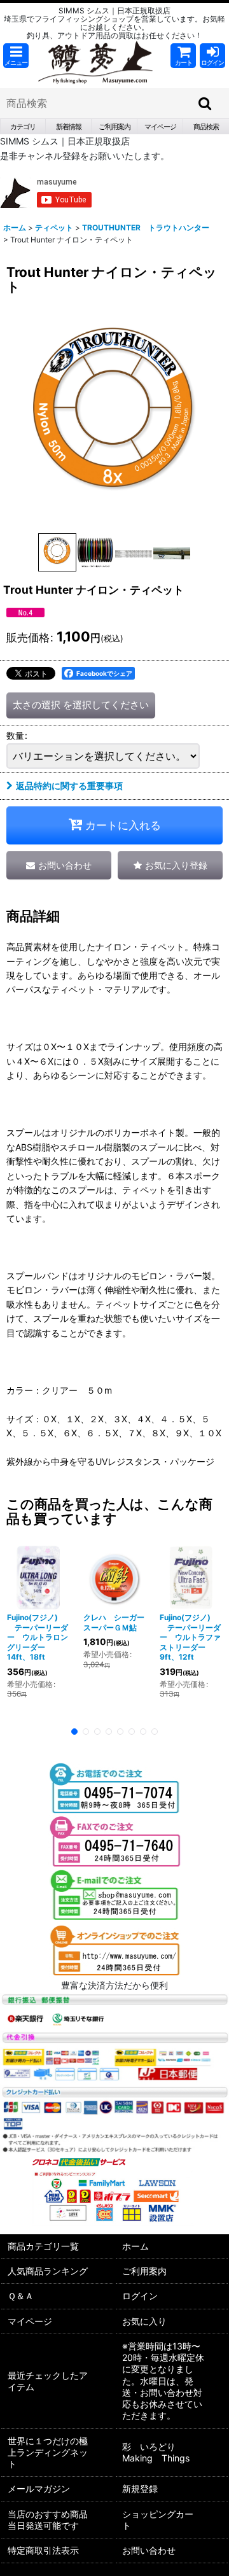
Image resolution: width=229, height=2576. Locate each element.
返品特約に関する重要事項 (69, 786)
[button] (16, 56)
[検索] (205, 103)
